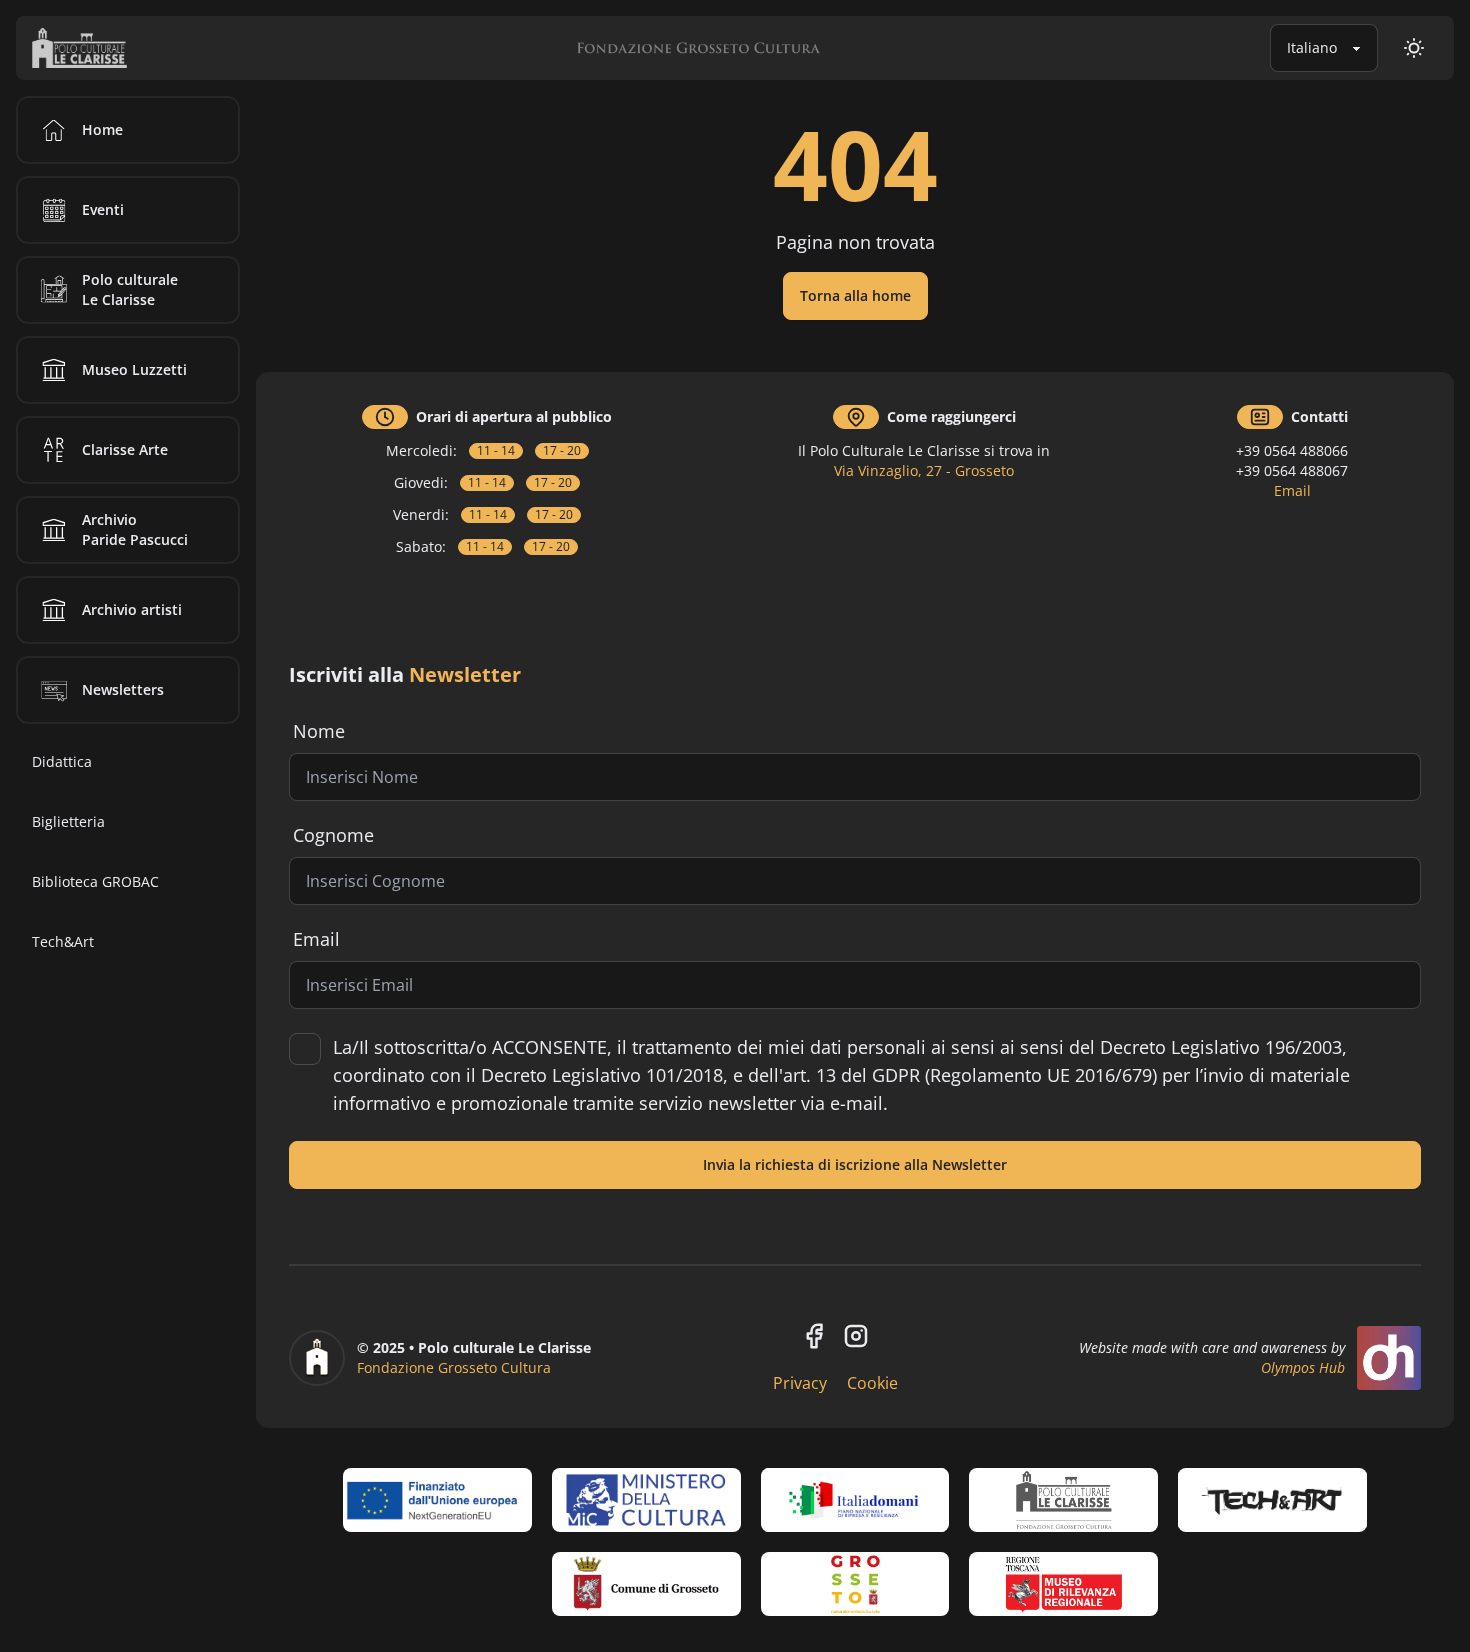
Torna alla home (855, 295)
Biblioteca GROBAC (95, 881)
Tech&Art (63, 941)
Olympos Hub (1303, 1367)
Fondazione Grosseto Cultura (454, 1367)
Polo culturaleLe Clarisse (130, 289)
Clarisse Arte (125, 449)
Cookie (872, 1383)
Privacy (800, 1383)
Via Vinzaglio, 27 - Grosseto (924, 470)
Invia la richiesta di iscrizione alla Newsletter (855, 1164)
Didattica (62, 761)
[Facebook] (814, 1336)
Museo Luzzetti (134, 369)
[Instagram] (856, 1336)
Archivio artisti (132, 609)
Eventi (103, 209)
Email (1292, 490)
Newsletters (123, 689)
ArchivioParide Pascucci (135, 529)
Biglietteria (68, 821)
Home (102, 129)
